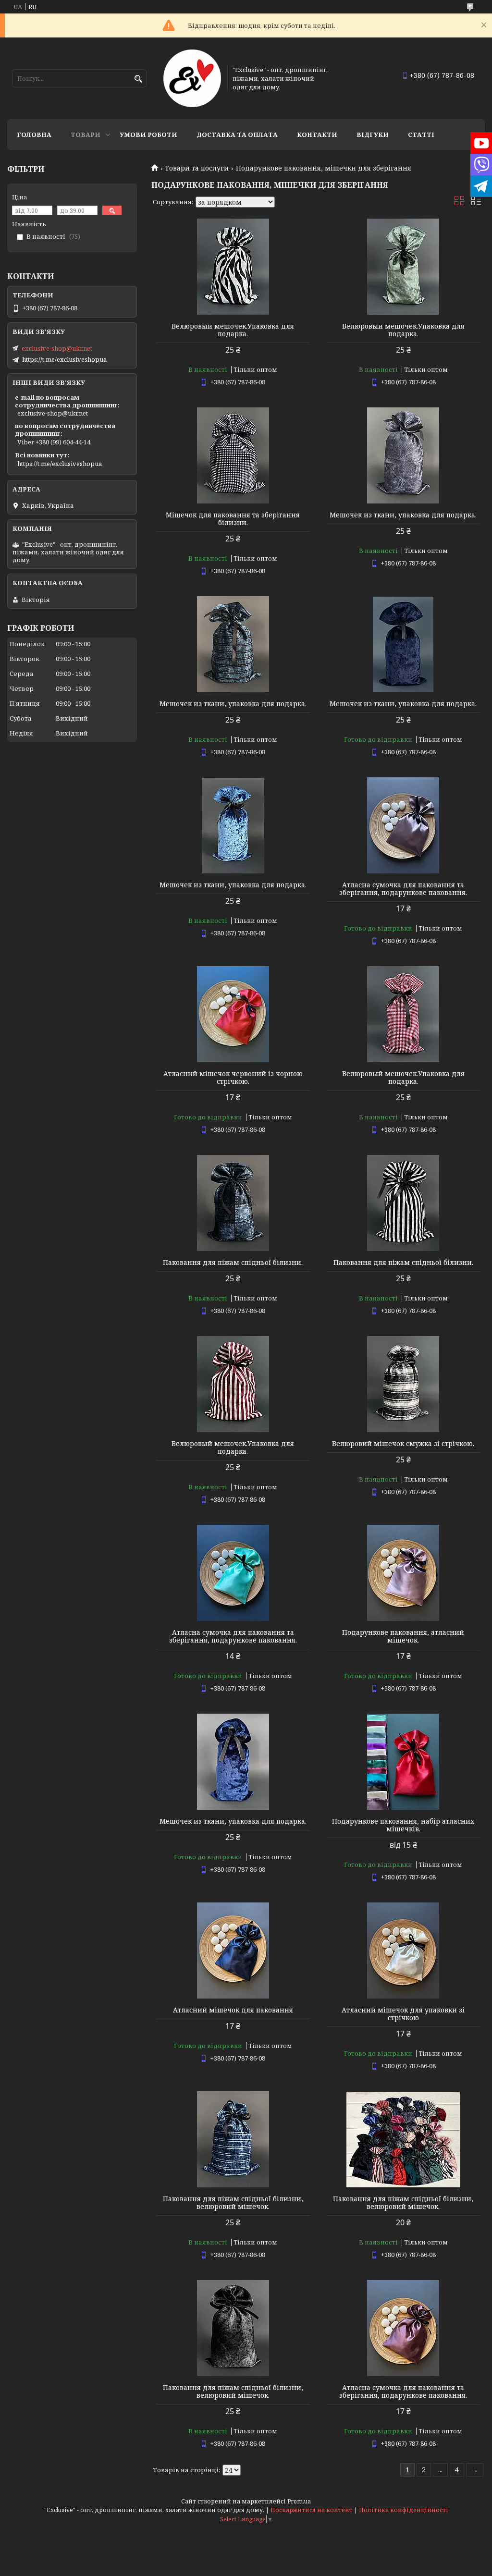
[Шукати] (138, 79)
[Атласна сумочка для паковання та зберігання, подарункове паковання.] (403, 825)
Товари (86, 135)
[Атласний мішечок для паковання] (233, 1950)
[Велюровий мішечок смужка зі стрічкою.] (403, 1384)
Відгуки (373, 135)
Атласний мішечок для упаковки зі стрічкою (403, 2014)
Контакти (317, 135)
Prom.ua (299, 2501)
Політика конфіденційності (404, 2510)
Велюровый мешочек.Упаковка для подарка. (233, 330)
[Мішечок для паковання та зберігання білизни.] (233, 455)
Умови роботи (148, 135)
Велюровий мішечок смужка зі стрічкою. (403, 1444)
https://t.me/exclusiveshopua (64, 359)
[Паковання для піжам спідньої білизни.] (233, 1203)
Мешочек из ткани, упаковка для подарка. (403, 515)
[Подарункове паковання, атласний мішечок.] (403, 1573)
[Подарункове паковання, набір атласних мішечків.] (403, 1762)
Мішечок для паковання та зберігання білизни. (233, 519)
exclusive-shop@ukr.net (57, 348)
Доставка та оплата (237, 135)
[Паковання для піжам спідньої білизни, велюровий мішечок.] (233, 2139)
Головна (34, 135)
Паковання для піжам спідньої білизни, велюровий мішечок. (233, 2203)
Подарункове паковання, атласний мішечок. (403, 1636)
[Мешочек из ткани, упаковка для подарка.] (403, 455)
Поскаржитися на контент (312, 2510)
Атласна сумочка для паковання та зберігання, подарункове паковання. (403, 889)
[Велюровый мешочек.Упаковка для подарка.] (233, 267)
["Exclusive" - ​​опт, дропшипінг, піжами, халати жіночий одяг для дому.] (192, 78)
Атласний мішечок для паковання (233, 2010)
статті (421, 135)
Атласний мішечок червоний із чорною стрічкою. (233, 1078)
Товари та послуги (197, 168)
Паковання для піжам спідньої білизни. (233, 1263)
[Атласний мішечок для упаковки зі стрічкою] (403, 1950)
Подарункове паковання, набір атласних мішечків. (403, 1825)
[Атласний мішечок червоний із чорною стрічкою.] (233, 1014)
